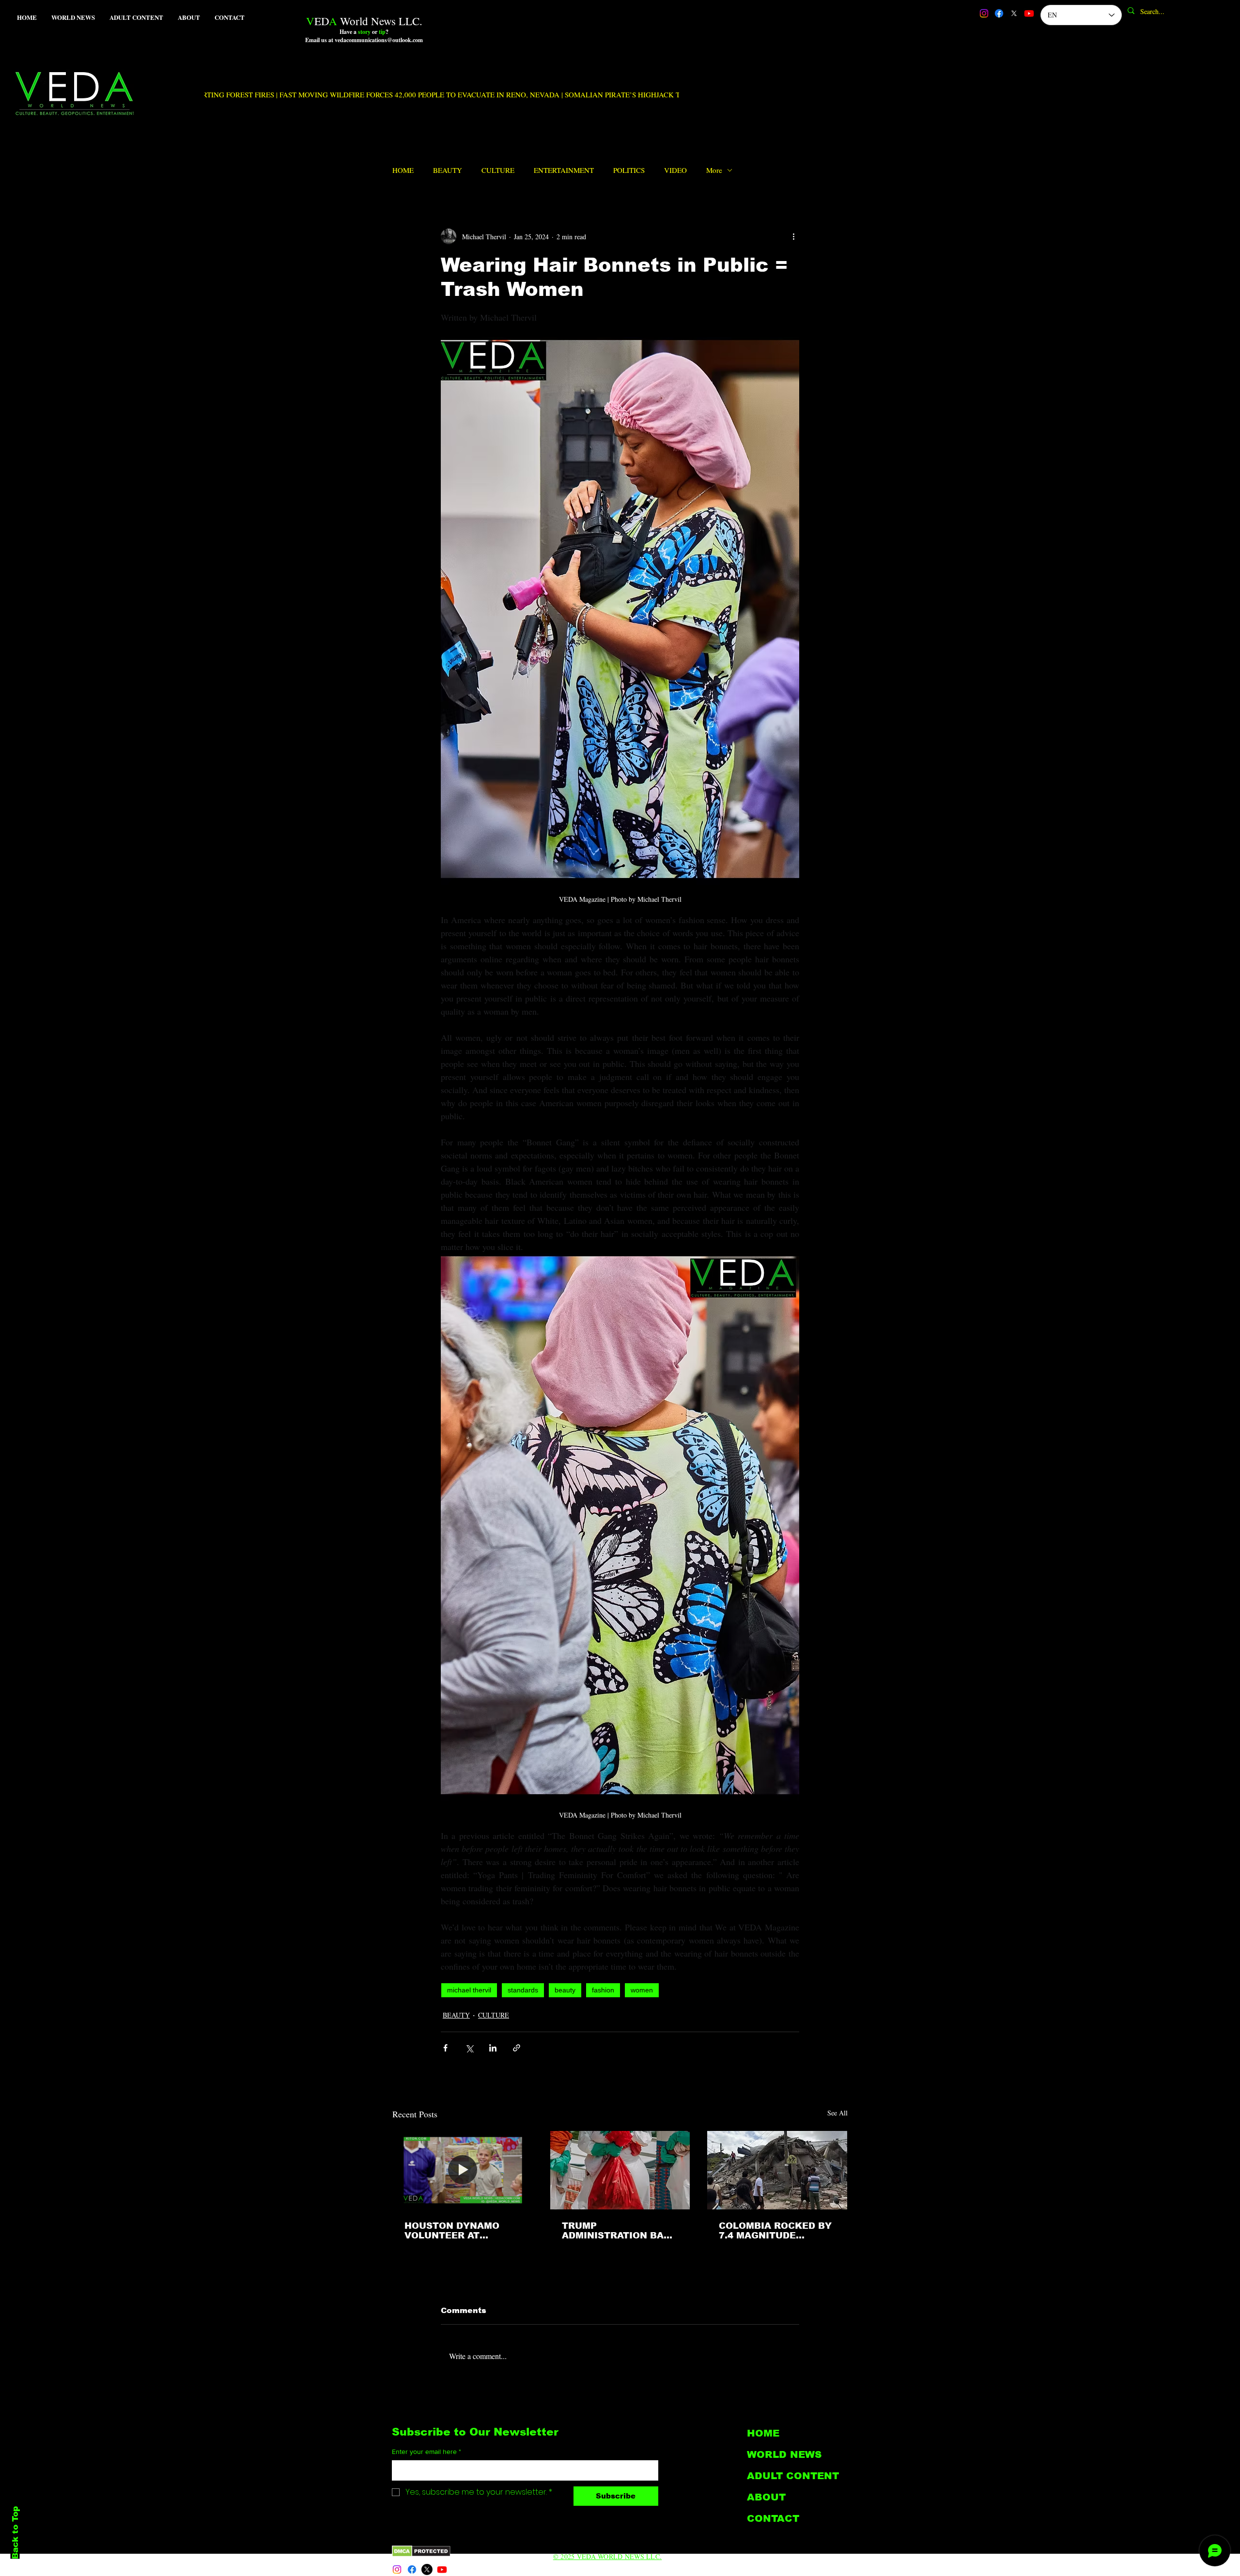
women (642, 1990)
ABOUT (766, 2497)
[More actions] (793, 236)
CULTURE (498, 170)
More (714, 170)
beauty (565, 1990)
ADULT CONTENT (793, 2476)
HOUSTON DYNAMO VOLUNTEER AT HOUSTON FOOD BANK (459, 2231)
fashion (603, 1990)
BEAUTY (448, 170)
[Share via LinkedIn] (493, 2048)
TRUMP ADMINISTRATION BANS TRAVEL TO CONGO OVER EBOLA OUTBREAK (620, 2231)
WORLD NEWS (784, 2454)
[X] (1014, 13)
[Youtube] (1029, 13)
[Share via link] (517, 2048)
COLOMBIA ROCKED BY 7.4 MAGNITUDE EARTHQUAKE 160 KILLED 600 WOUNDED (775, 2231)
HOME (403, 170)
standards (523, 1990)
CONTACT (773, 2518)
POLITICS (629, 170)
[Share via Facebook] (445, 2048)
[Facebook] (999, 13)
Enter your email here (426, 2452)
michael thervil (469, 1990)
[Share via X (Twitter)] (469, 2048)
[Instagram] (984, 13)
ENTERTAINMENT (564, 170)
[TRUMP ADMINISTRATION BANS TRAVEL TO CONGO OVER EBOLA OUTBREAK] (620, 2170)
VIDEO (675, 170)
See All (837, 2113)
